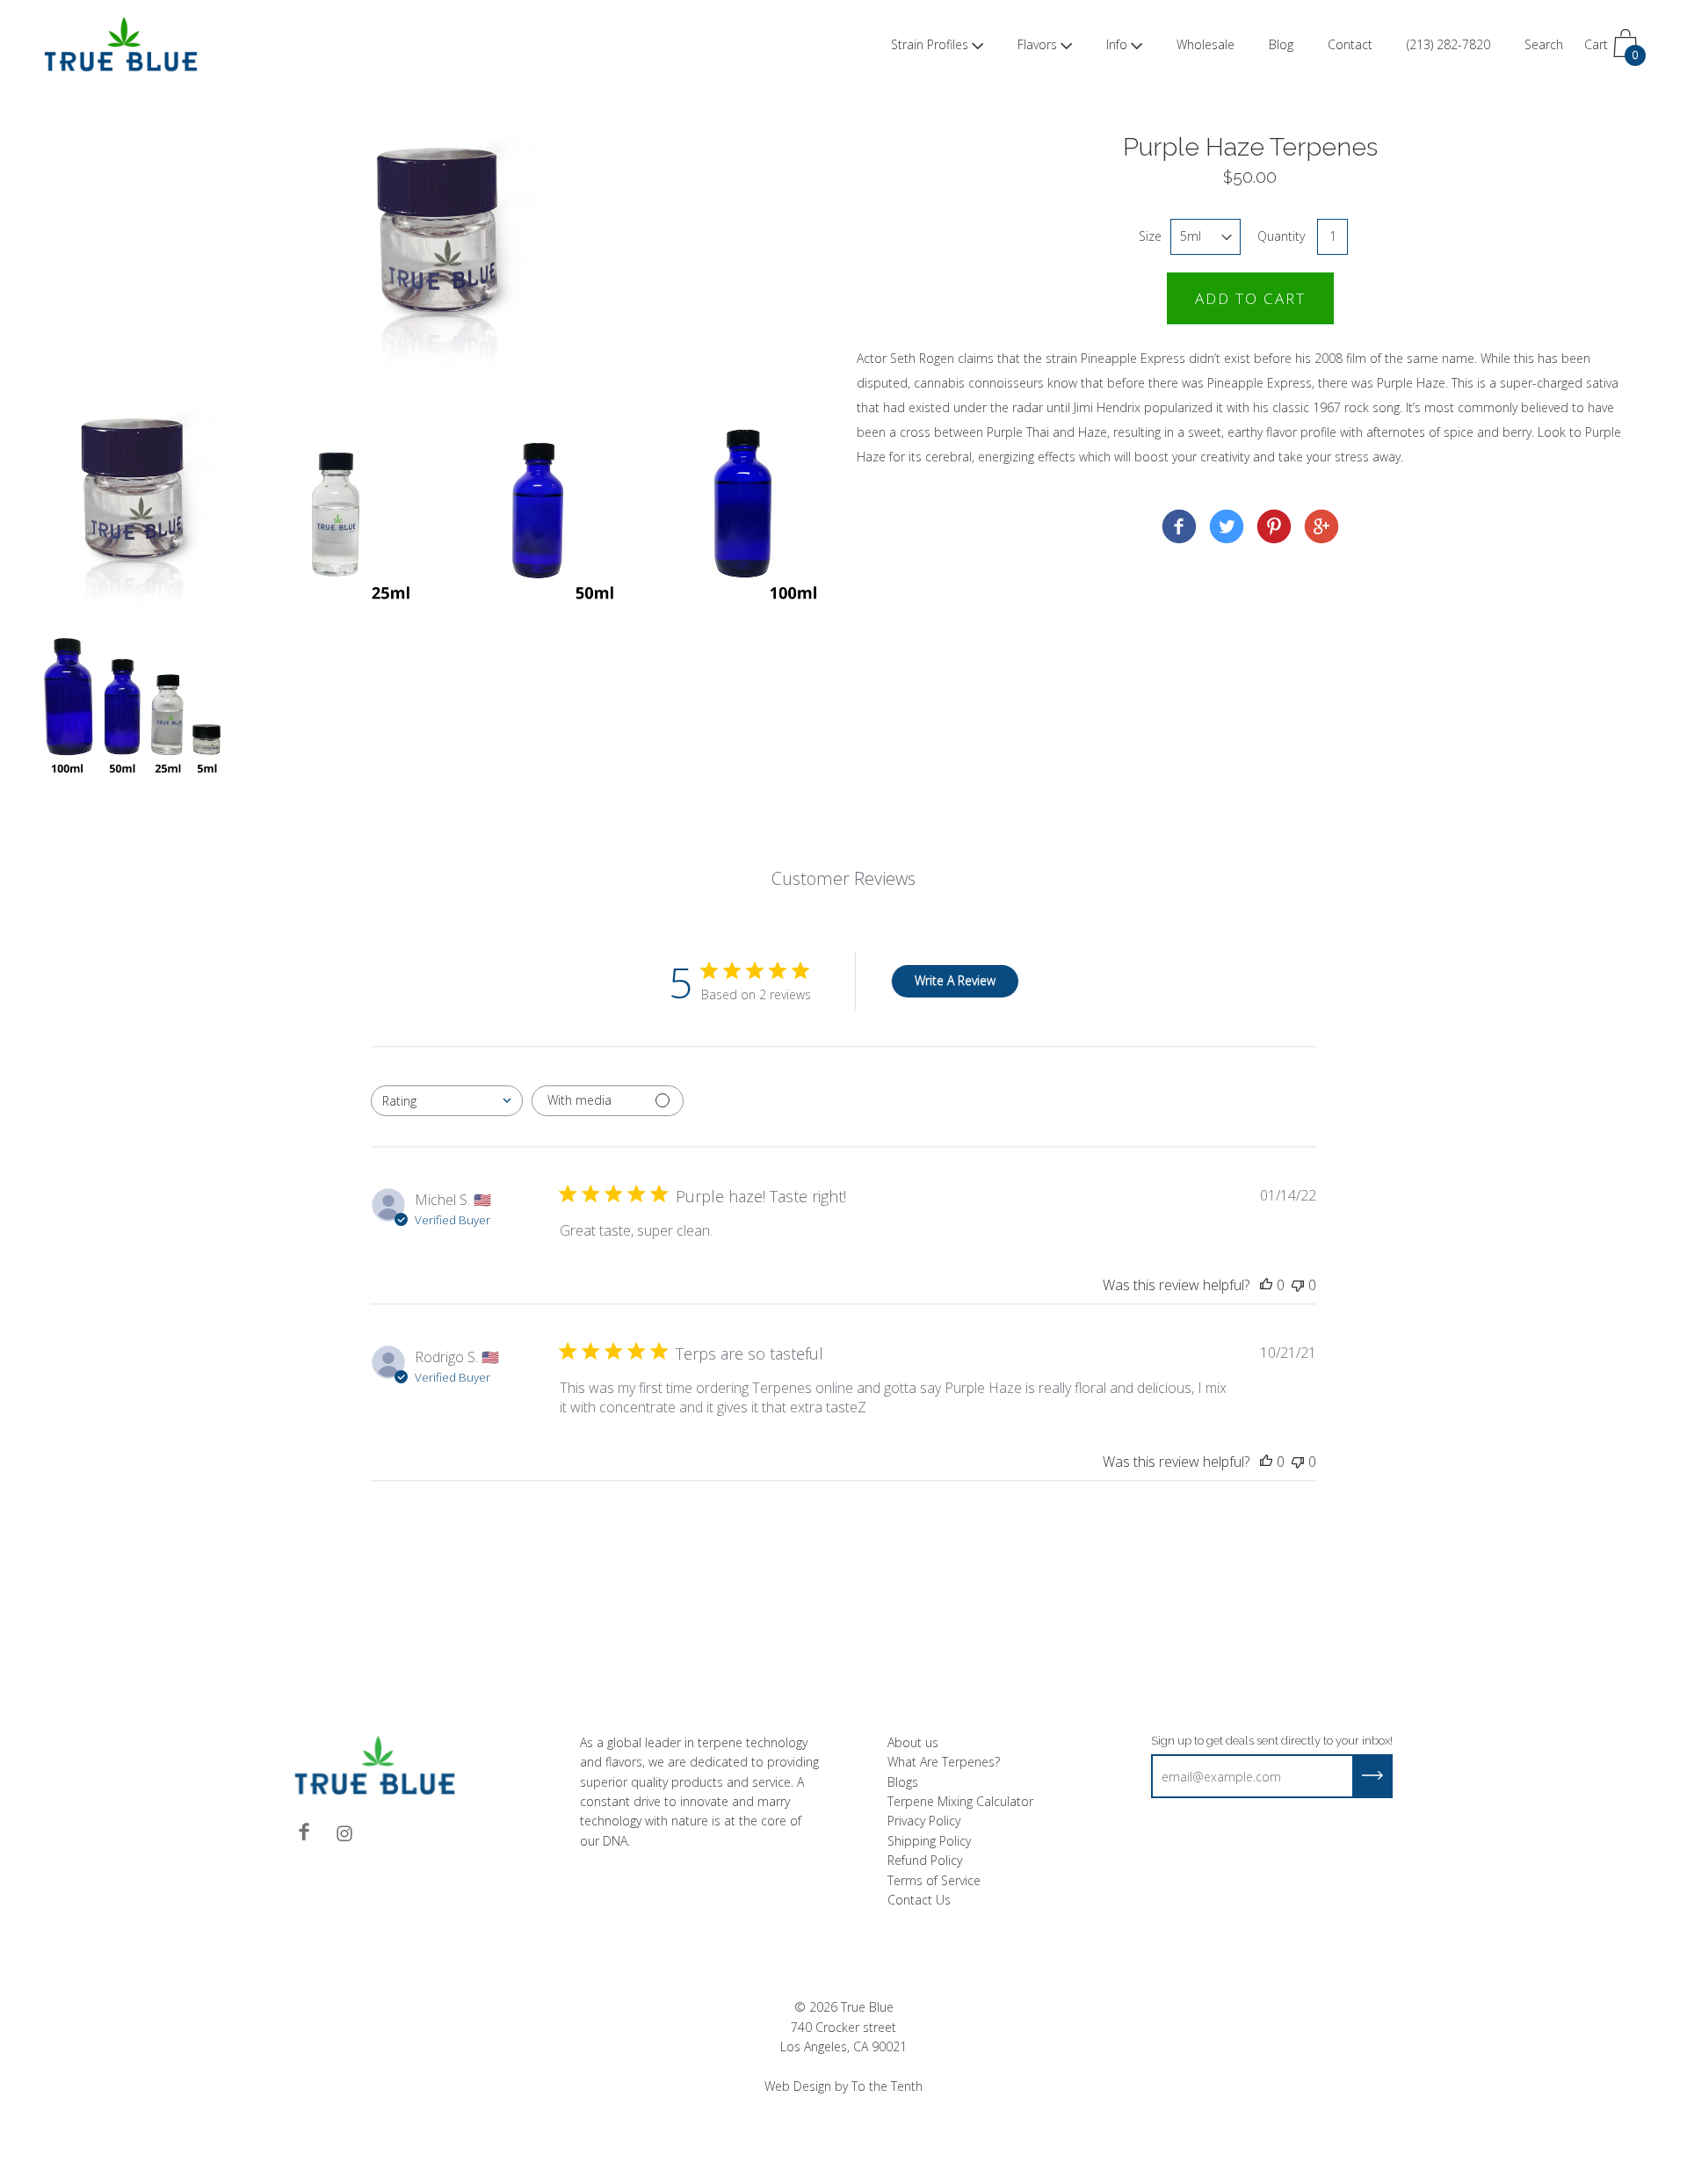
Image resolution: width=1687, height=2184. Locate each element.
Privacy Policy (924, 1821)
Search (1544, 44)
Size (1150, 236)
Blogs (903, 1782)
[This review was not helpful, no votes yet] (1298, 1285)
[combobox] (447, 1101)
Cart (1611, 49)
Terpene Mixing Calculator (960, 1801)
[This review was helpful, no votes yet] (1266, 1285)
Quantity (1281, 236)
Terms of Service (934, 1880)
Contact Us (919, 1900)
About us (913, 1742)
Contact (1350, 44)
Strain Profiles (930, 44)
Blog (1281, 44)
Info (1117, 44)
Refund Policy (925, 1860)
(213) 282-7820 (1448, 44)
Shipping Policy (929, 1841)
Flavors (1037, 44)
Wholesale (1206, 44)
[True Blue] (1179, 529)
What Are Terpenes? (944, 1762)
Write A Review (955, 980)
